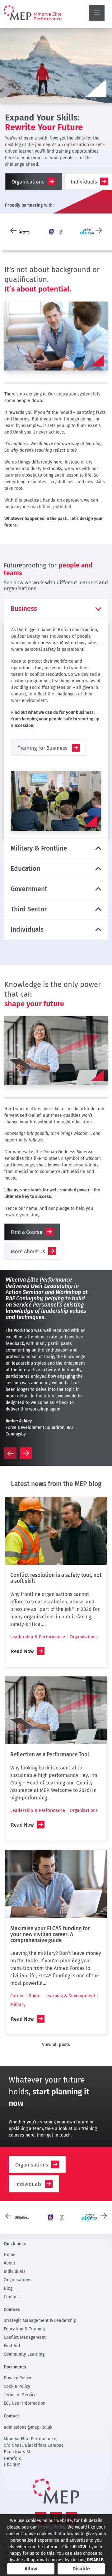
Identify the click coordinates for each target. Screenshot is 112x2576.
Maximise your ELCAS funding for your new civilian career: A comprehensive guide (50, 1934)
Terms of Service (20, 2395)
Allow (31, 2569)
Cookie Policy (17, 2386)
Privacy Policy (17, 2378)
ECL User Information (25, 2403)
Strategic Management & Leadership (40, 2321)
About (9, 2263)
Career (17, 1996)
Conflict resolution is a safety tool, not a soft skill (56, 1578)
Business (24, 609)
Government (29, 889)
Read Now (22, 1651)
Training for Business (43, 748)
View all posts (56, 2045)
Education (25, 869)
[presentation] (13, 230)
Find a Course (27, 1232)
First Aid (12, 2346)
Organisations (28, 182)
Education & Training (24, 2329)
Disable (81, 2569)
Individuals (27, 930)
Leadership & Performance (38, 1637)
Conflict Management (25, 2337)
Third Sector (29, 909)
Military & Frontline (39, 848)
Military (18, 2005)
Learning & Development (70, 1996)
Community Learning (24, 2354)
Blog (8, 2288)
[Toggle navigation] (97, 13)
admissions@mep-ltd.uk (28, 2427)
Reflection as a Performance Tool (50, 1755)
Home (10, 2255)
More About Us (28, 1251)
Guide (35, 1996)
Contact (11, 2297)
